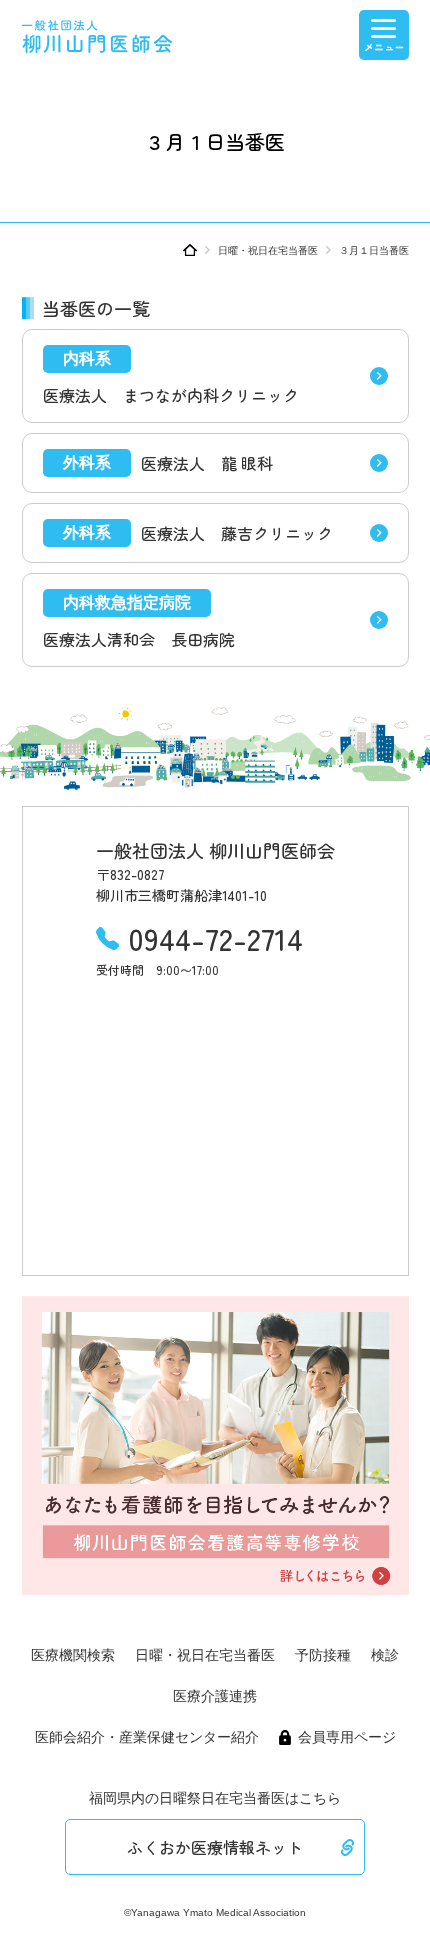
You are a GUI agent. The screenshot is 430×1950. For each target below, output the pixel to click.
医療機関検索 (73, 1655)
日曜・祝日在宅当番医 (268, 250)
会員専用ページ (347, 1737)
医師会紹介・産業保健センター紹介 (147, 1737)
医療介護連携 (215, 1696)
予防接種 (323, 1655)
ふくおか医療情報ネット (215, 1847)
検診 (385, 1655)
